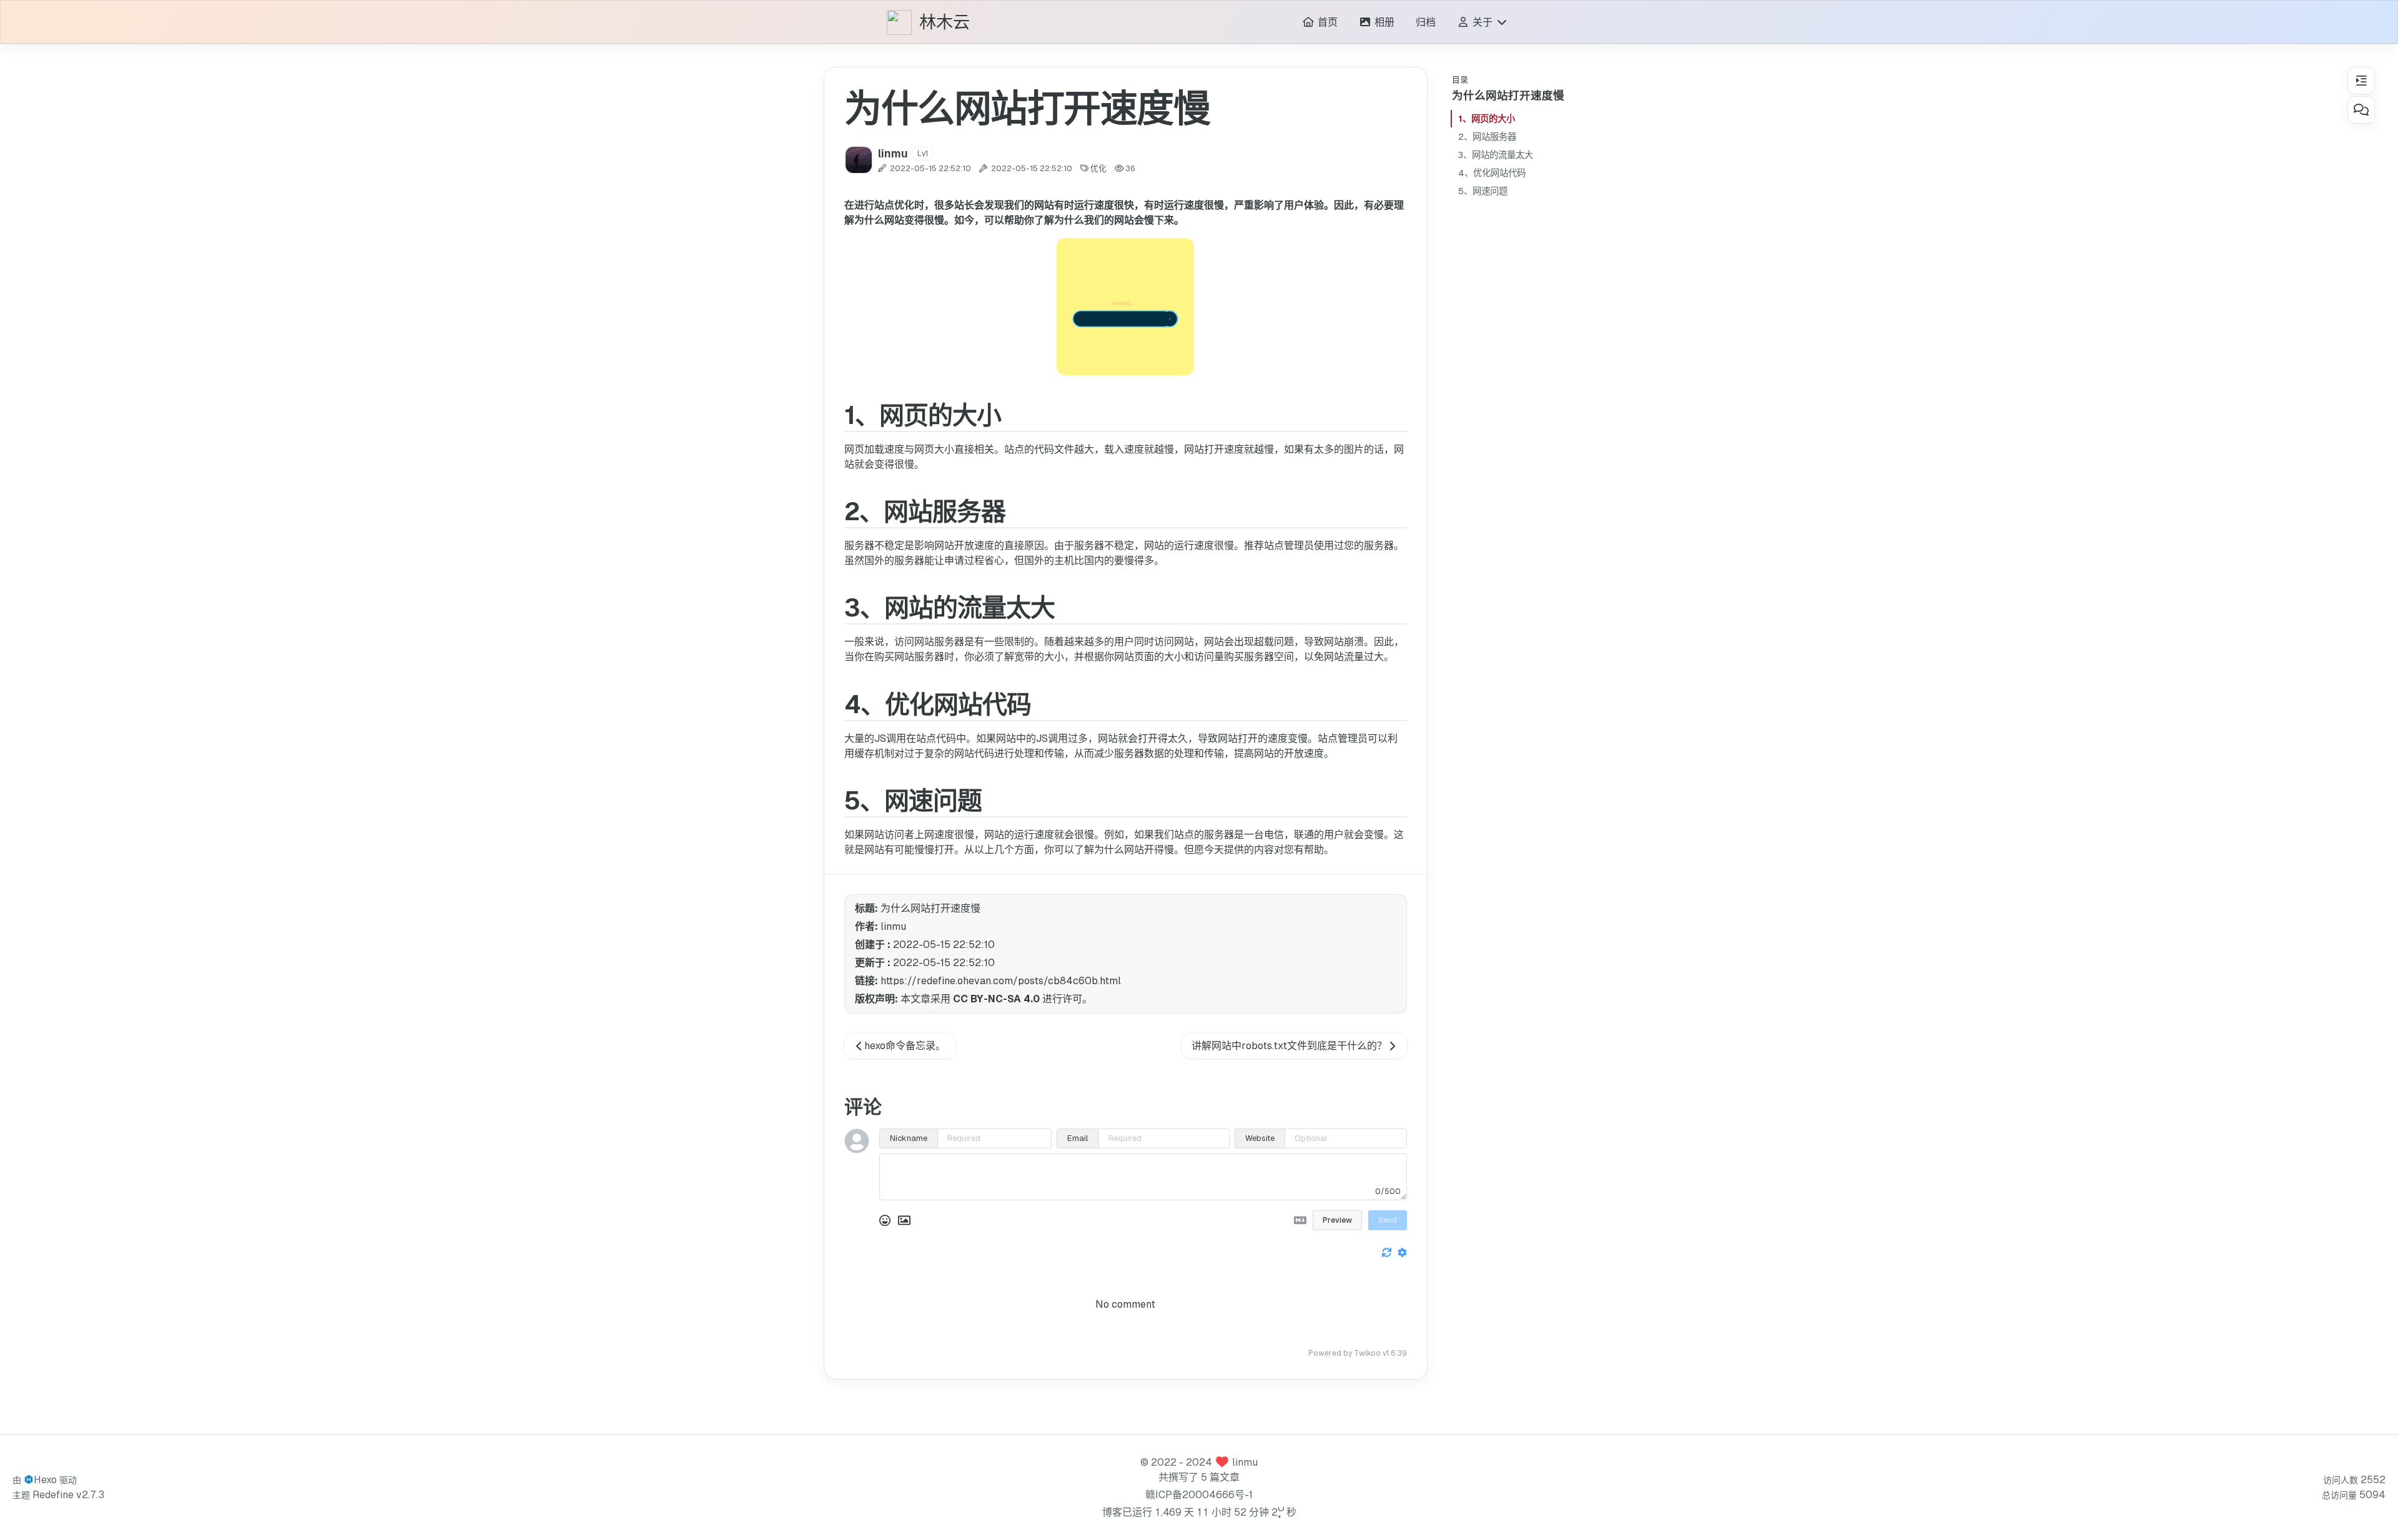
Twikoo (1367, 1353)
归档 (1426, 22)
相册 (1383, 22)
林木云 (945, 23)
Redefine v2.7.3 (68, 1495)
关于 (1483, 22)
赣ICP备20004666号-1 (1199, 1495)
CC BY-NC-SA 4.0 (996, 999)
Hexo (45, 1480)
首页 (1326, 22)
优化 (1098, 168)
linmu (1245, 1462)
